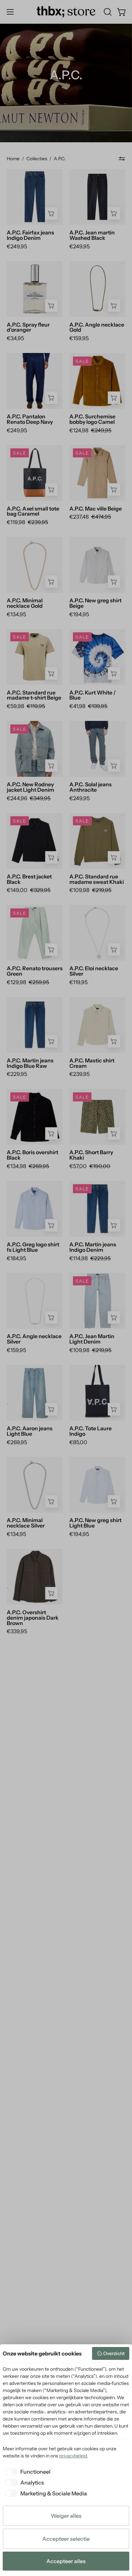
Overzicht (114, 2353)
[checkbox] (27, 2472)
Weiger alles (66, 2516)
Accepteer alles (66, 2561)
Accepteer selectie (66, 2539)
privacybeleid (73, 2456)
